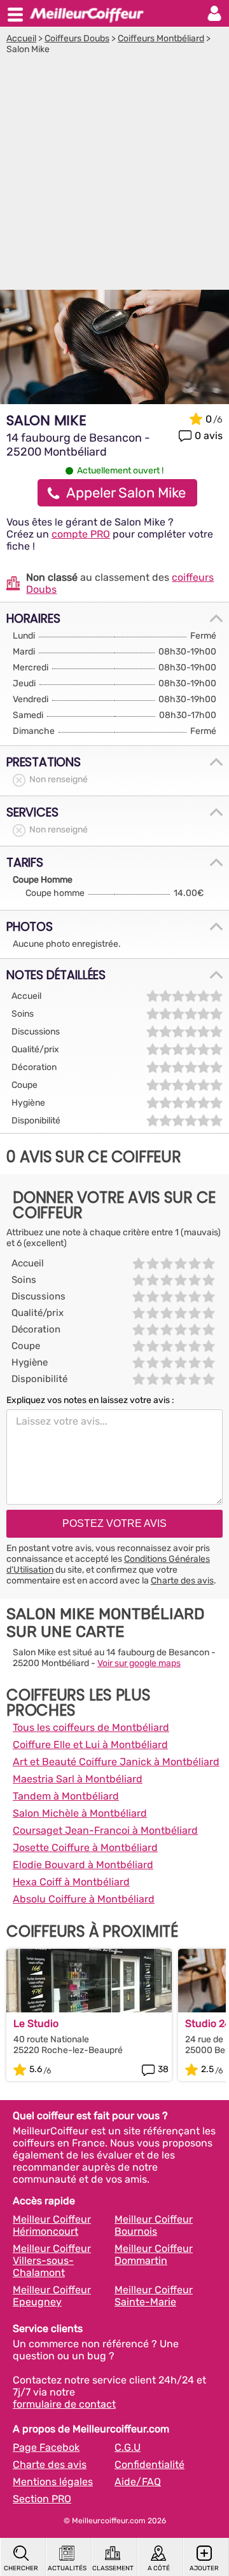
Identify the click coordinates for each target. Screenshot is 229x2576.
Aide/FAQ (138, 2482)
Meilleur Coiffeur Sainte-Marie (154, 2296)
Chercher (21, 2568)
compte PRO (81, 534)
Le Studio (36, 2024)
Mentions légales (53, 2482)
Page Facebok (46, 2447)
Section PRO (42, 2499)
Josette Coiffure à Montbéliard (85, 1847)
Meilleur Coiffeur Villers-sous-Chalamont (52, 2261)
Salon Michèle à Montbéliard (80, 1813)
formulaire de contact (64, 2404)
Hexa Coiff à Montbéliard (71, 1882)
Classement (113, 2568)
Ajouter (204, 2568)
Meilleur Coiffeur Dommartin (154, 2254)
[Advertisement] (114, 175)
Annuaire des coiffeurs (87, 13)
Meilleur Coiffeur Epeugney (52, 2296)
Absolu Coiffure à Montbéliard (84, 1899)
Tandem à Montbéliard (66, 1796)
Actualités (67, 2568)
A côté (159, 2568)
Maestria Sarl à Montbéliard (78, 1779)
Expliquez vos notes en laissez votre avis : (90, 1400)
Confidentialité (149, 2464)
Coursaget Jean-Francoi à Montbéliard (105, 1830)
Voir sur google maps (139, 1663)
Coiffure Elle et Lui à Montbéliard (90, 1745)
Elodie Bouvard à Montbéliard (83, 1865)
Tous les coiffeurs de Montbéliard (91, 1727)
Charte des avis (182, 1581)
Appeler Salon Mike (126, 493)
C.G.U (128, 2447)
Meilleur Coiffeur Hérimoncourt (52, 2225)
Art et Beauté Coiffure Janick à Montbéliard (116, 1762)
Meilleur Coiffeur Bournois (154, 2225)
